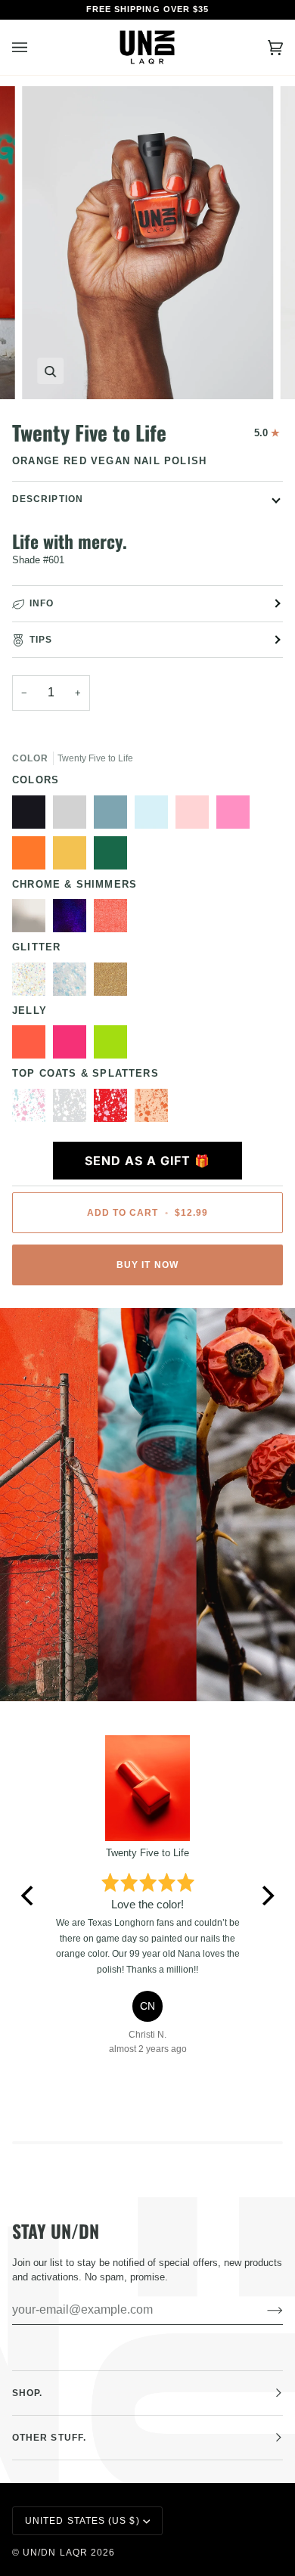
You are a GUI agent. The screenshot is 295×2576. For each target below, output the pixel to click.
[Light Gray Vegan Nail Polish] (73, 816)
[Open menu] (35, 48)
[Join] (263, 2310)
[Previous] (29, 1896)
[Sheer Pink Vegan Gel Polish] (196, 816)
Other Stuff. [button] (49, 2438)
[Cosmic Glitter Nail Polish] (33, 983)
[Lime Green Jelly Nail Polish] (114, 1046)
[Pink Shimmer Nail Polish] (114, 919)
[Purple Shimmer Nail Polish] (73, 919)
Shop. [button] (27, 2393)
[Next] (266, 1896)
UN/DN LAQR (55, 2553)
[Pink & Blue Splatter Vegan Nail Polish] (33, 1109)
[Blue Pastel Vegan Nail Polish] (155, 816)
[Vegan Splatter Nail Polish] (151, 1109)
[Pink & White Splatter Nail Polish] (114, 1109)
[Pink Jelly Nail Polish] (73, 1046)
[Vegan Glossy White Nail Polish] (73, 1109)
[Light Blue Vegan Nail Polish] (114, 816)
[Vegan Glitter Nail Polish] (73, 983)
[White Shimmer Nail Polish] (33, 919)
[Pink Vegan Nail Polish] (237, 816)
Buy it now (147, 1265)
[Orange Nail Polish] (33, 857)
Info (42, 603)
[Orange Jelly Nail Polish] (33, 1046)
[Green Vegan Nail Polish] (114, 857)
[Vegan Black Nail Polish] (33, 816)
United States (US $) (82, 2521)
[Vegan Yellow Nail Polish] (73, 857)
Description (48, 499)
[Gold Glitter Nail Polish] (114, 983)
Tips (41, 640)
